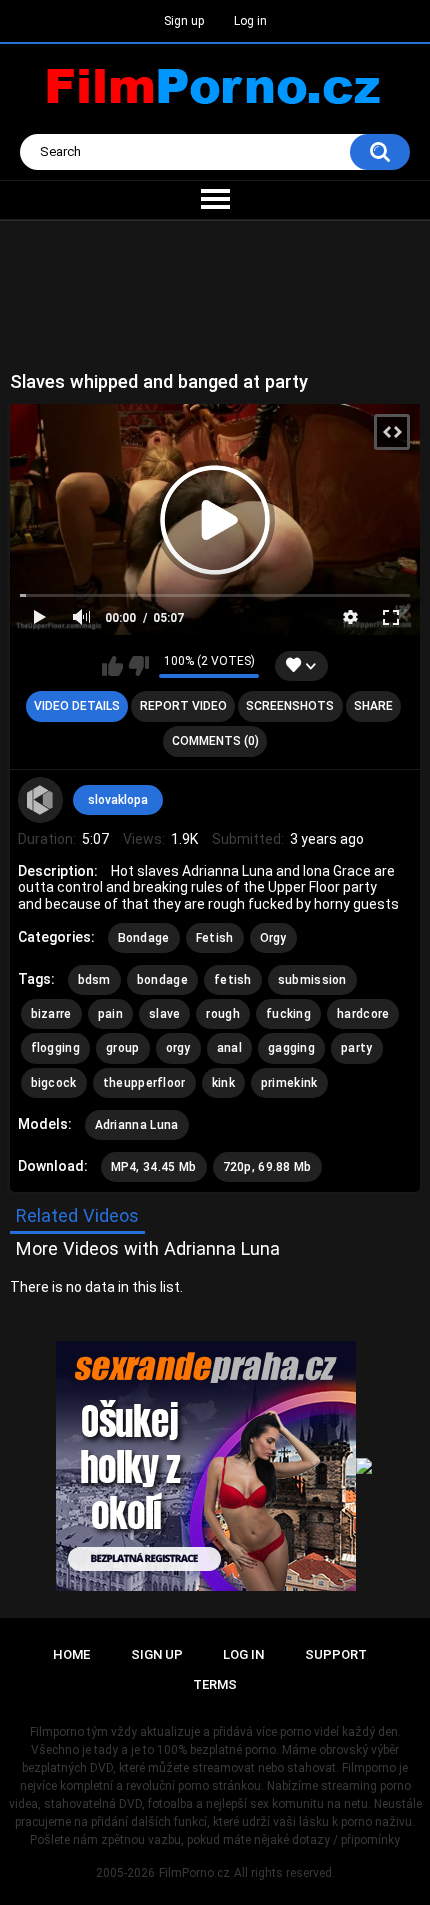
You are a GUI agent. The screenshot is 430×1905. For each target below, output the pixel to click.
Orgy (273, 938)
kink (223, 1083)
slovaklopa (118, 800)
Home (71, 1654)
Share (373, 706)
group (123, 1048)
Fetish (215, 938)
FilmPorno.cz (194, 1873)
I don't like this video (138, 666)
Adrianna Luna (137, 1125)
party (357, 1048)
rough (223, 1014)
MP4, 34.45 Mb (154, 1167)
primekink (289, 1083)
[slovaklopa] (41, 800)
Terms (215, 1684)
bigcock (54, 1083)
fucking (288, 1014)
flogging (55, 1048)
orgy (178, 1048)
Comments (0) (215, 741)
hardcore (363, 1014)
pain (110, 1014)
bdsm (94, 980)
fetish (233, 980)
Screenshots (290, 706)
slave (165, 1014)
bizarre (51, 1014)
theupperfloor (144, 1083)
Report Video (183, 706)
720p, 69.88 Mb (267, 1167)
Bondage (144, 938)
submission (312, 980)
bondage (162, 980)
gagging (291, 1048)
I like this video (112, 666)
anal (229, 1048)
